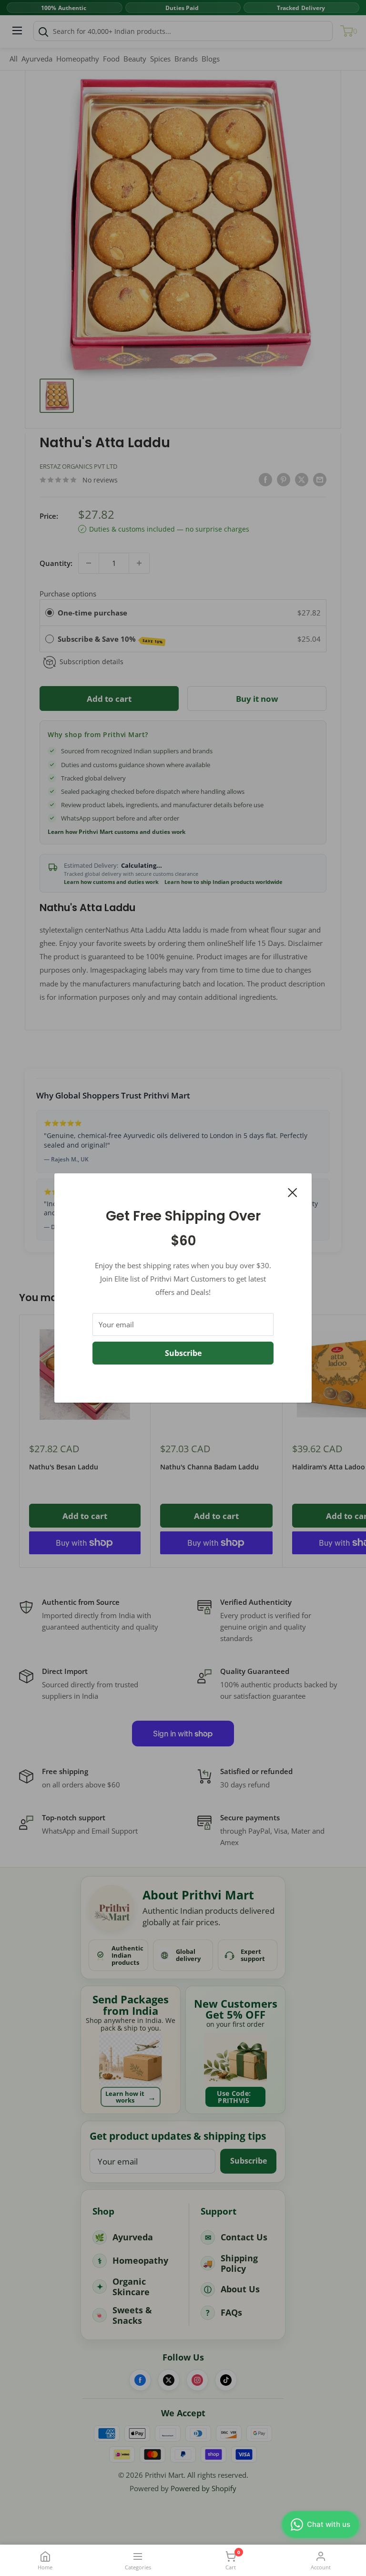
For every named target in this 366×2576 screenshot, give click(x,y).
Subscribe (183, 1353)
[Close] (293, 1191)
